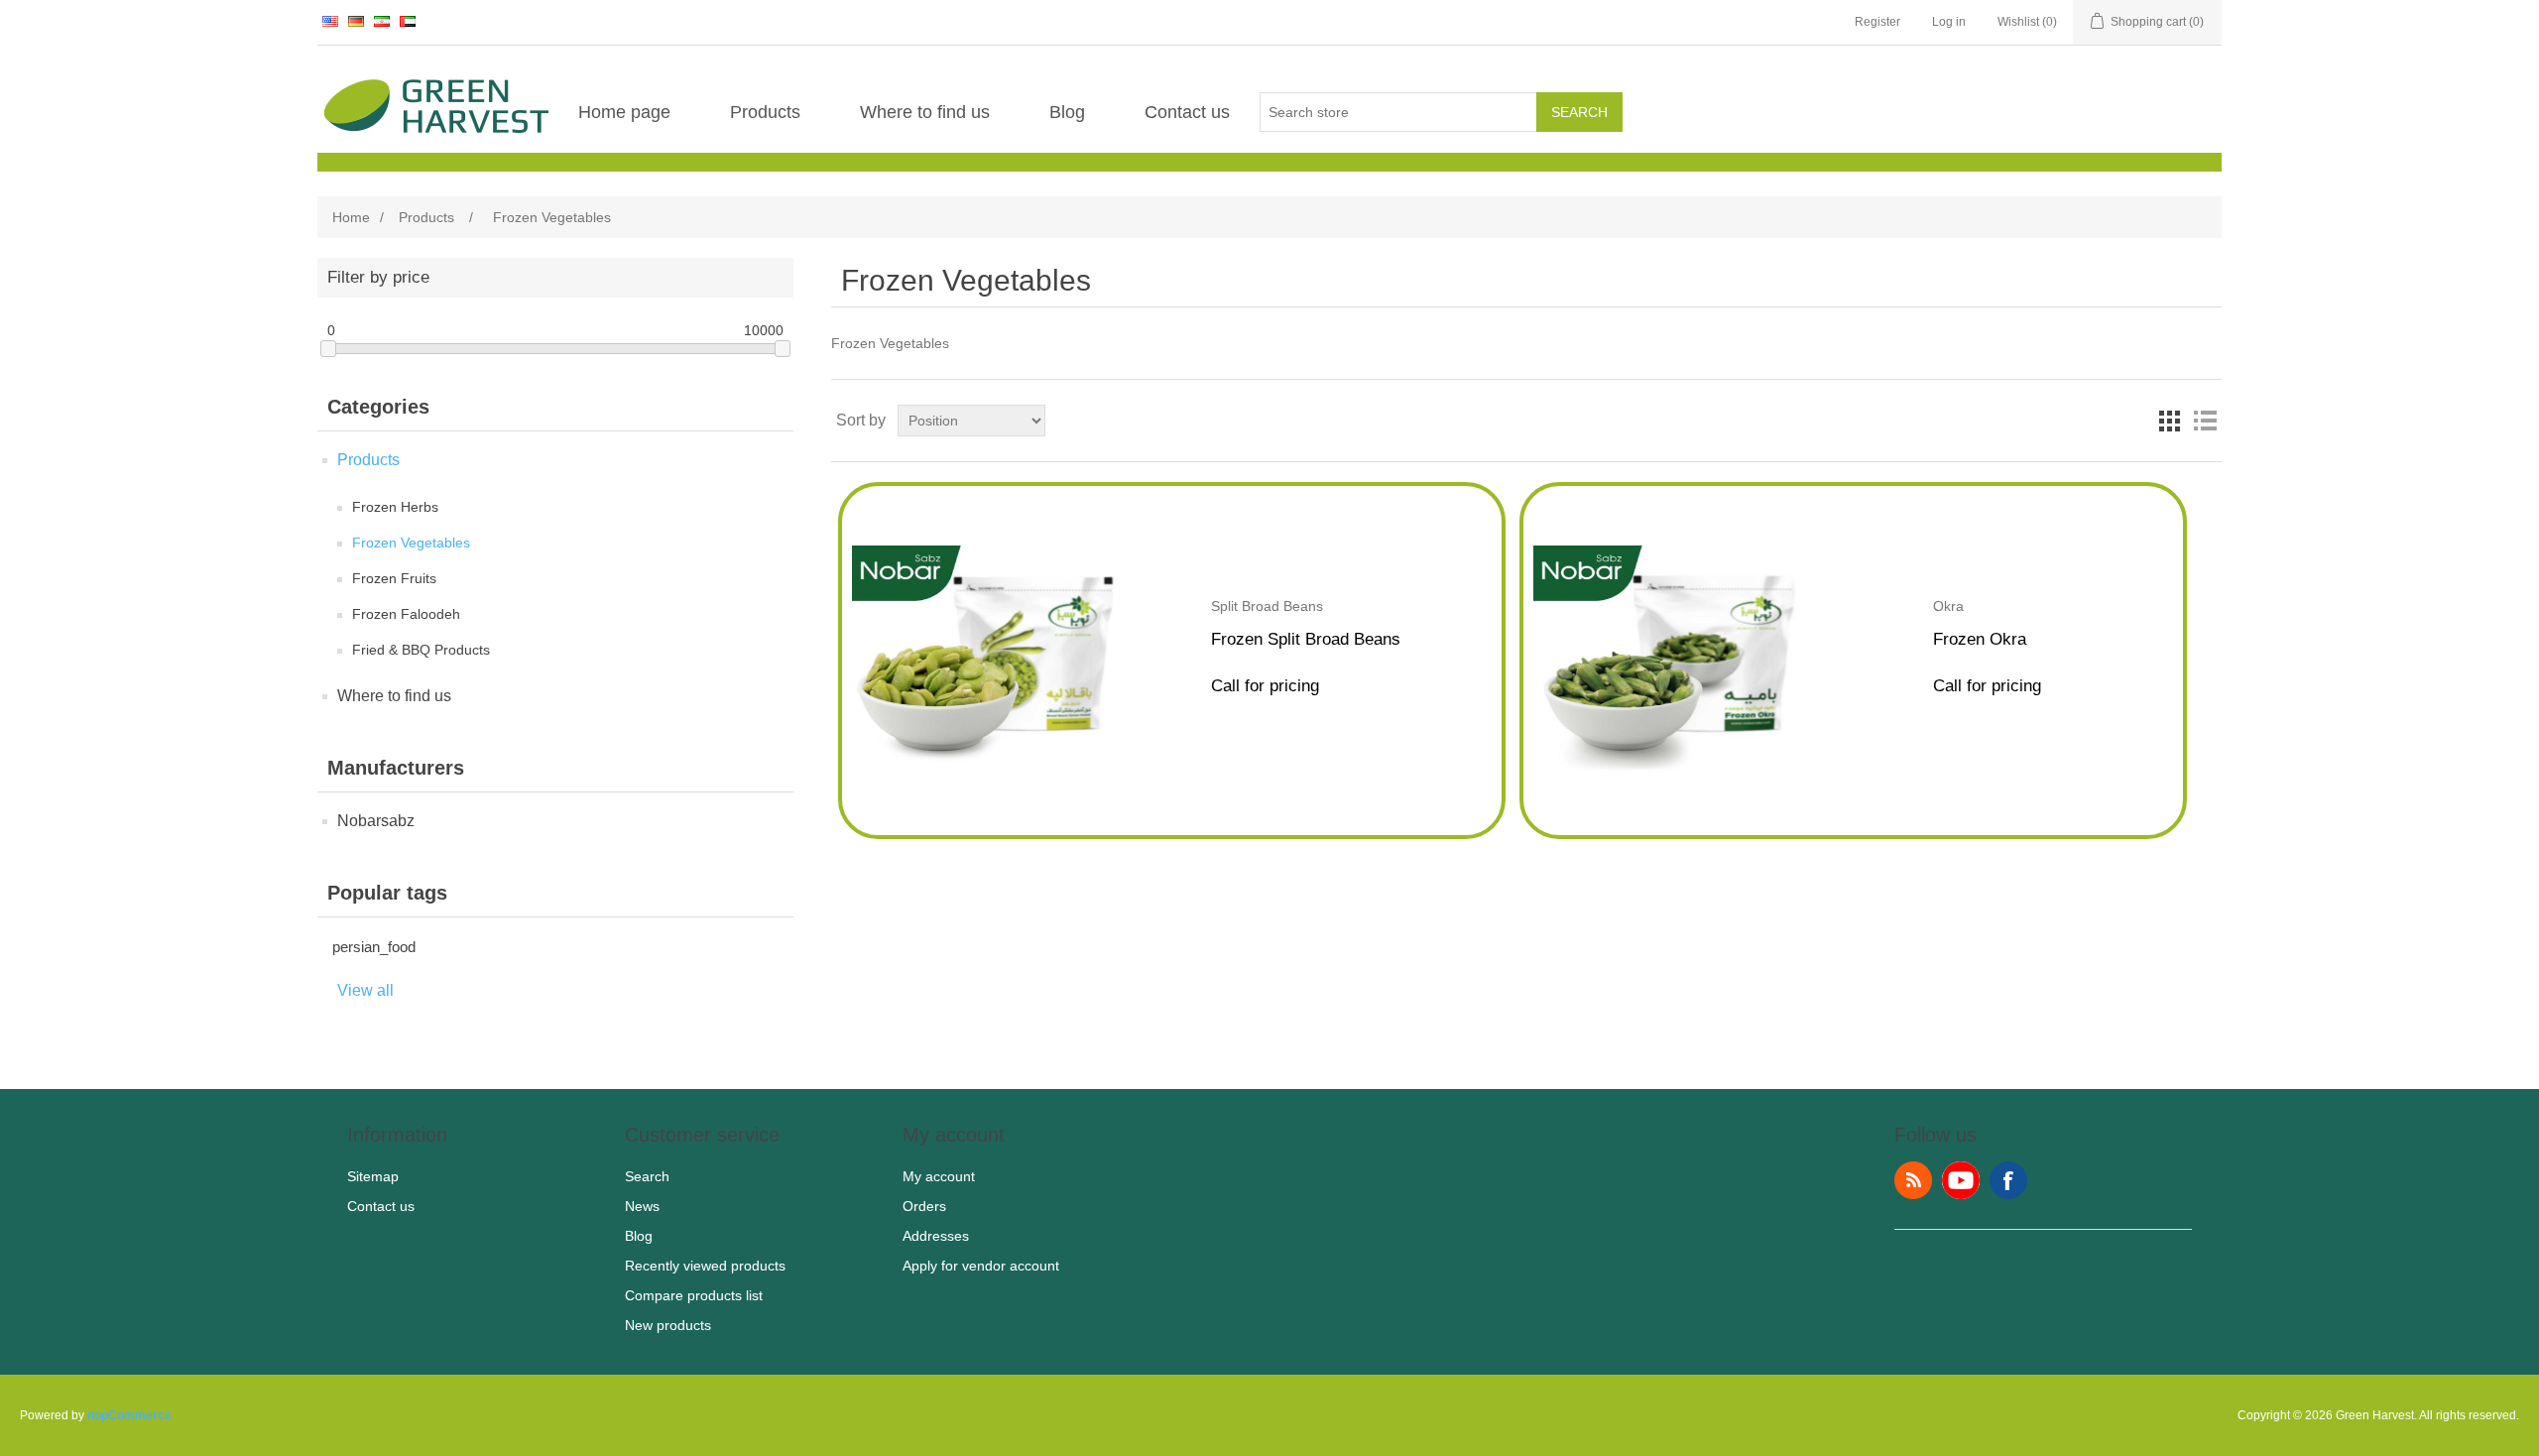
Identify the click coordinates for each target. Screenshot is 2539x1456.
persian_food (374, 947)
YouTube (1961, 1180)
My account (939, 1176)
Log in (1949, 22)
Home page (624, 112)
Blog (1067, 112)
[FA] (382, 21)
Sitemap (373, 1176)
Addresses (936, 1236)
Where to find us (925, 112)
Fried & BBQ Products (421, 650)
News (642, 1206)
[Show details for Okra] (1667, 769)
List (2205, 421)
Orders (924, 1206)
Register (1877, 22)
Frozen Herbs (395, 507)
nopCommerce (129, 1415)
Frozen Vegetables (411, 543)
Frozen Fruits (394, 578)
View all (365, 990)
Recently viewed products (705, 1266)
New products (668, 1325)
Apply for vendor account (981, 1266)
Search (1579, 112)
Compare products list (694, 1295)
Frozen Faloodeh (406, 614)
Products (765, 112)
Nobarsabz (376, 821)
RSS (1913, 1180)
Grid (2169, 421)
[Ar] (408, 21)
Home (351, 217)
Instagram (2008, 1180)
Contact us (1187, 112)
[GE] (356, 21)
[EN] (330, 21)
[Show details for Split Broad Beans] (986, 769)
